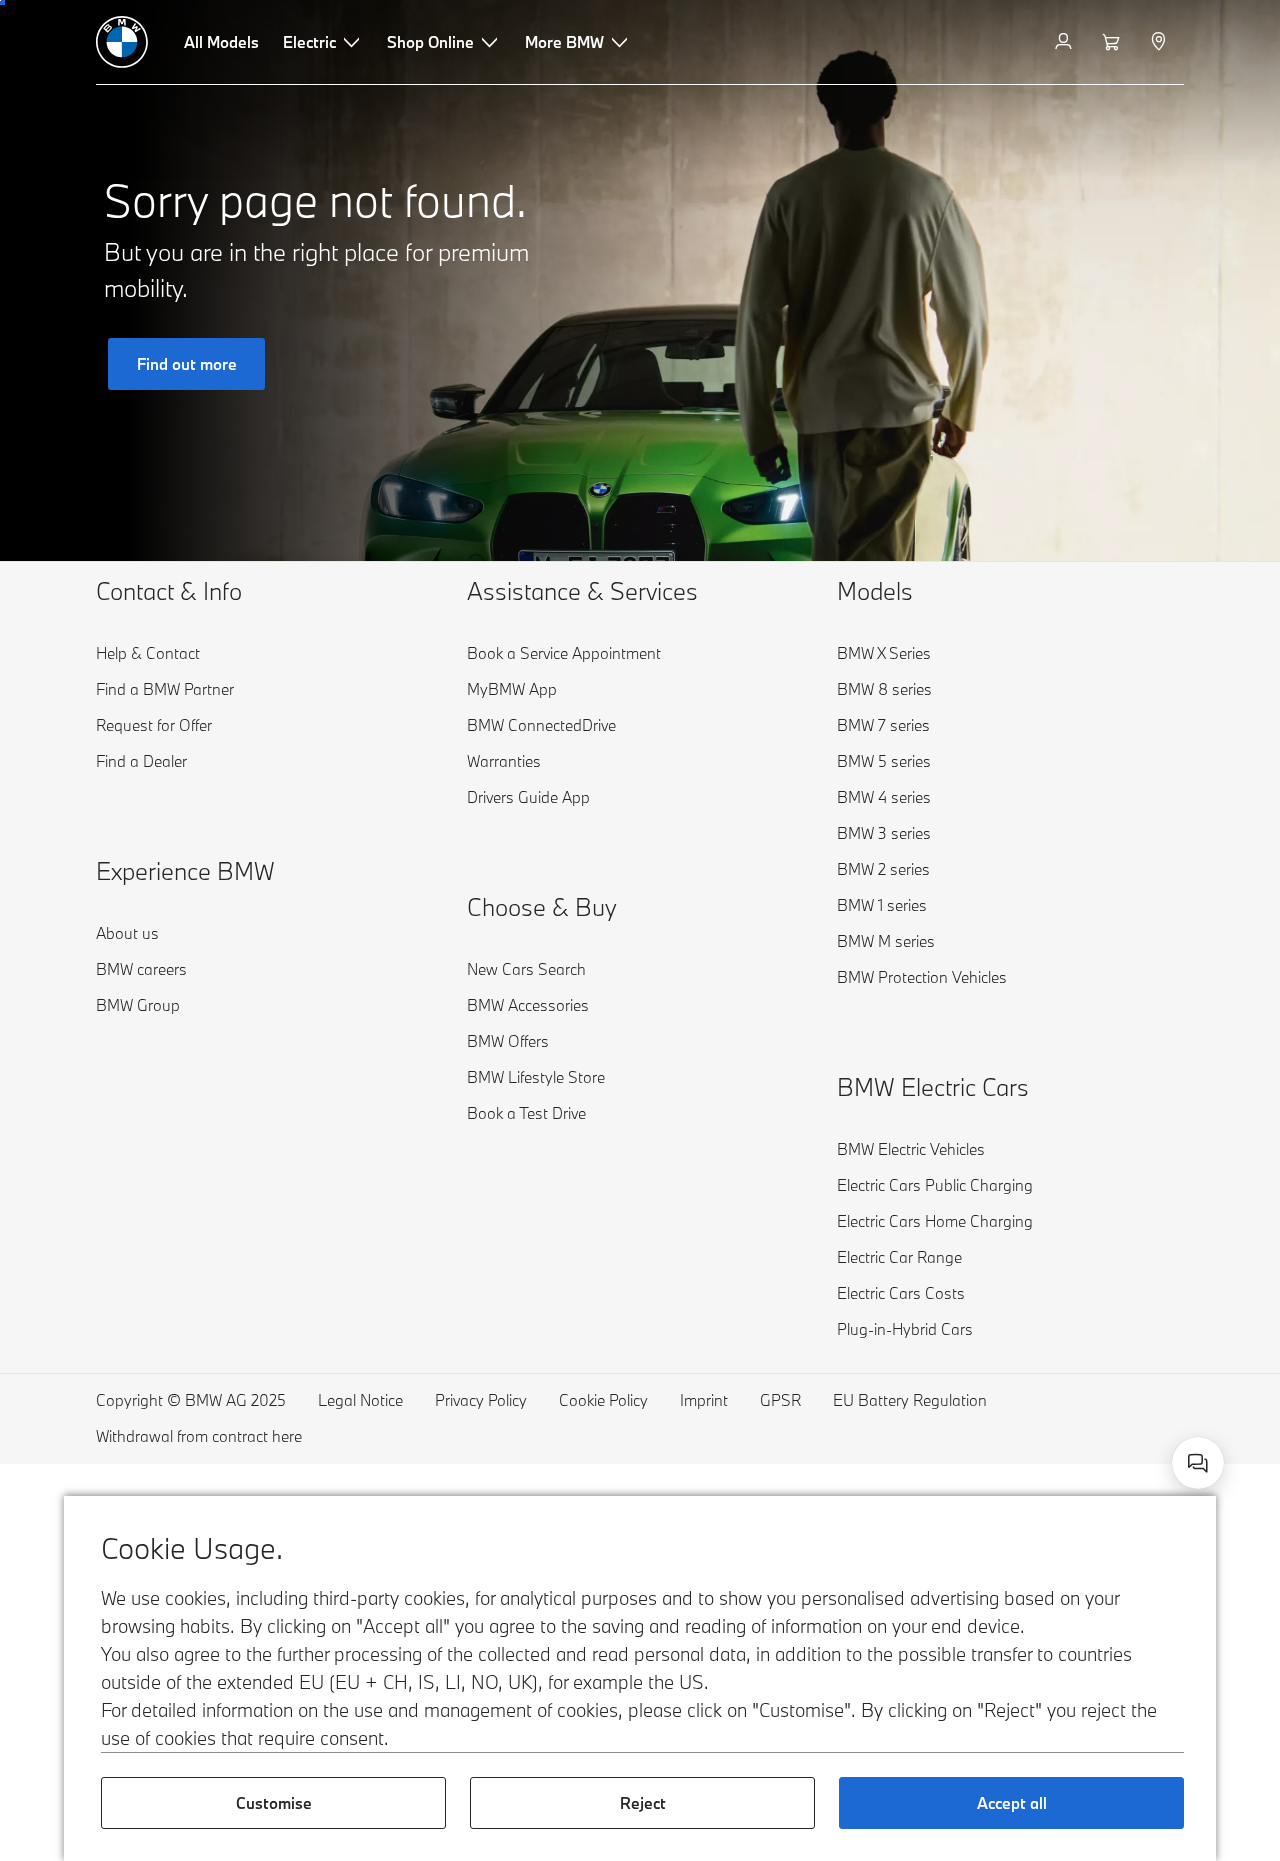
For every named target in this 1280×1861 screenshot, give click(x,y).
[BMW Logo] (122, 42)
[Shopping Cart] (1113, 42)
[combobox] (1198, 1463)
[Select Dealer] (1160, 42)
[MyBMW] (1065, 42)
